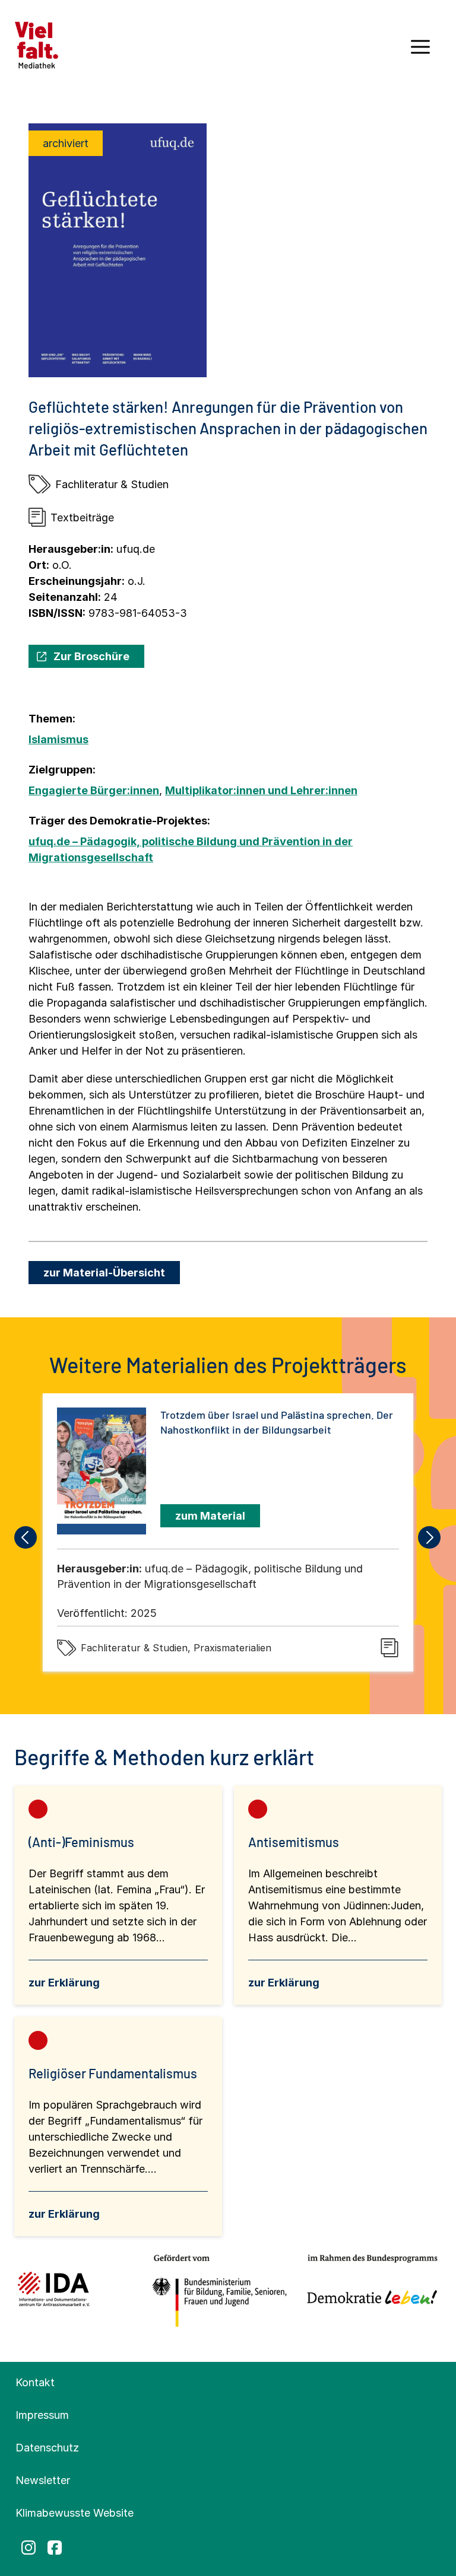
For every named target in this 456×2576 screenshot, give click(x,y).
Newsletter (43, 2480)
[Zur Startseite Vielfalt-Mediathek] (37, 44)
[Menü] (420, 51)
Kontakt (35, 2382)
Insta (28, 2548)
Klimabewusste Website (75, 2513)
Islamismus (58, 739)
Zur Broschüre (91, 656)
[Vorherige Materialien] (26, 1537)
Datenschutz (47, 2448)
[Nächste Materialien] (430, 1537)
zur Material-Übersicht (104, 1273)
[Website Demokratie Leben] (369, 2291)
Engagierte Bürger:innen (94, 790)
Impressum (42, 2415)
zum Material (210, 1516)
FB (55, 2548)
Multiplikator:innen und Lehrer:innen (261, 790)
